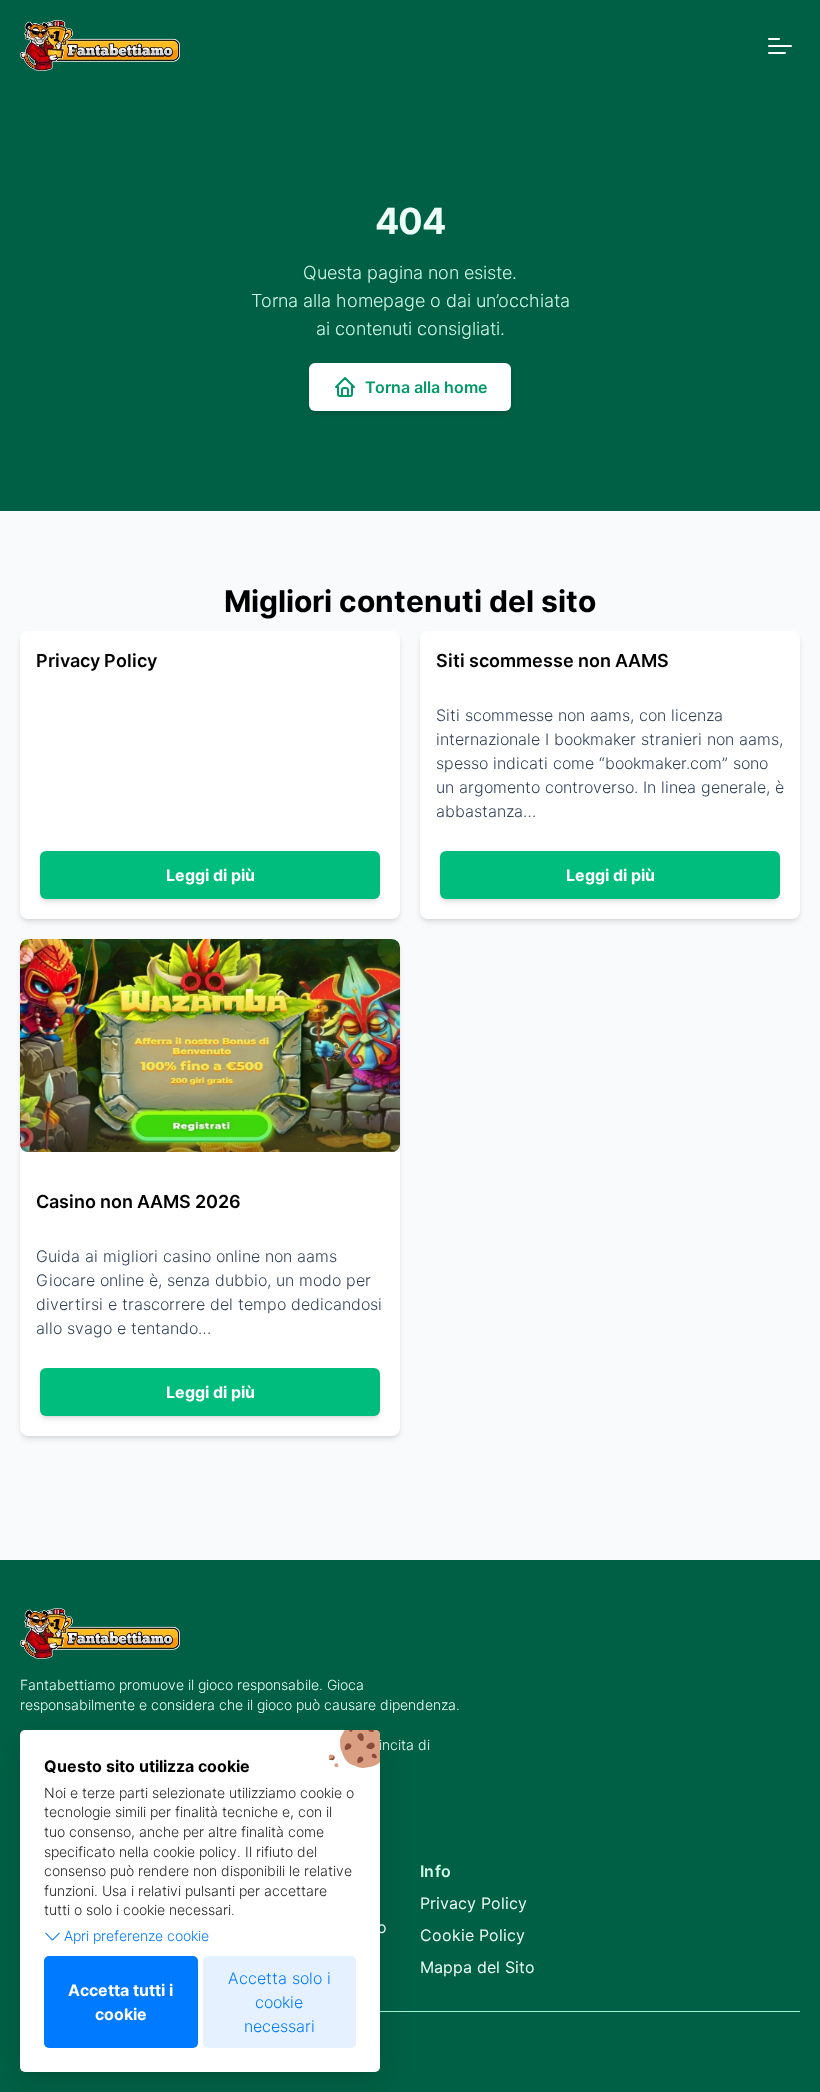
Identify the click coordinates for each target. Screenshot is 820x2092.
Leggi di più (210, 875)
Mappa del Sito (477, 1967)
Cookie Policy (472, 1935)
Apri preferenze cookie (136, 1935)
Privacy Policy (473, 1903)
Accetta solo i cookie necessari (279, 2002)
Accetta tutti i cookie (120, 2002)
